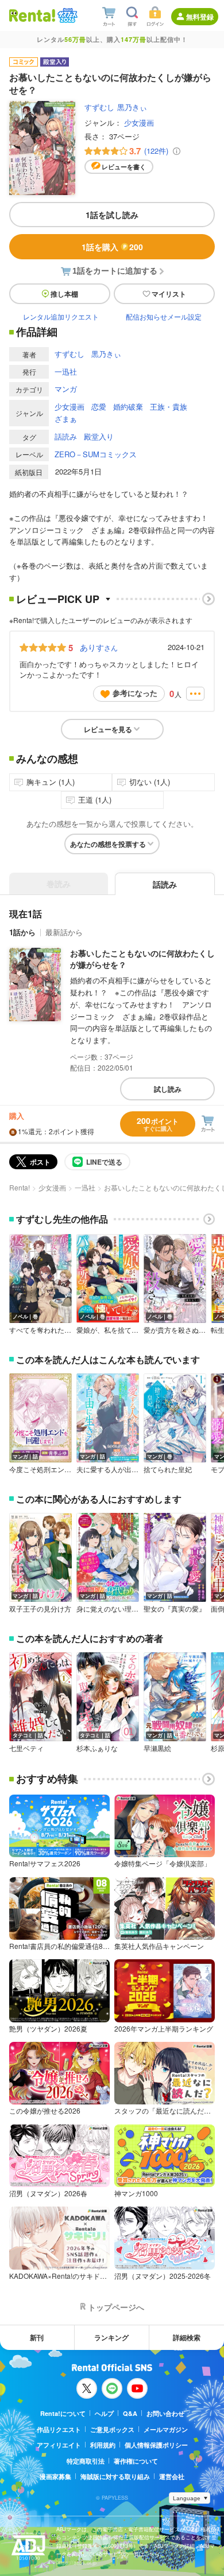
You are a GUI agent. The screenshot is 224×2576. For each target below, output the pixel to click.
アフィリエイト (59, 2445)
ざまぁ (66, 419)
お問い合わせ (165, 2413)
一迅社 (66, 371)
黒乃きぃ (132, 107)
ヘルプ (104, 2413)
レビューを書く (124, 167)
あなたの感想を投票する (108, 844)
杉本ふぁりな (97, 1748)
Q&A (130, 2413)
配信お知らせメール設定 (164, 316)
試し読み (168, 1089)
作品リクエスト (59, 2429)
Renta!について (63, 2413)
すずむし (99, 107)
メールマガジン (166, 2429)
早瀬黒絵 (157, 1748)
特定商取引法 (86, 2461)
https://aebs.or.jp (76, 2563)
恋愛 (99, 406)
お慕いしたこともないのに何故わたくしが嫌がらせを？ (142, 959)
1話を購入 (112, 247)
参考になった (135, 693)
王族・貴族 (169, 406)
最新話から (64, 932)
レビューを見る (108, 729)
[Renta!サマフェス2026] (66, 15)
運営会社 (172, 2476)
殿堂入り (99, 436)
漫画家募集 (55, 2476)
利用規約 (103, 2445)
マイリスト (169, 294)
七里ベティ (26, 1748)
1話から (22, 932)
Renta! (20, 1187)
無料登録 (200, 17)
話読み (66, 436)
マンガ (66, 389)
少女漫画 (139, 122)
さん (99, 647)
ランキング (111, 2337)
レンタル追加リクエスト (61, 316)
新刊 (37, 2337)
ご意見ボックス (112, 2429)
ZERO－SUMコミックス (96, 454)
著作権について (136, 2461)
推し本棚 (64, 294)
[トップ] (32, 15)
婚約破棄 (128, 406)
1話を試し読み (112, 215)
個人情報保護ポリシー (156, 2445)
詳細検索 (187, 2337)
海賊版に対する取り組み (115, 2476)
